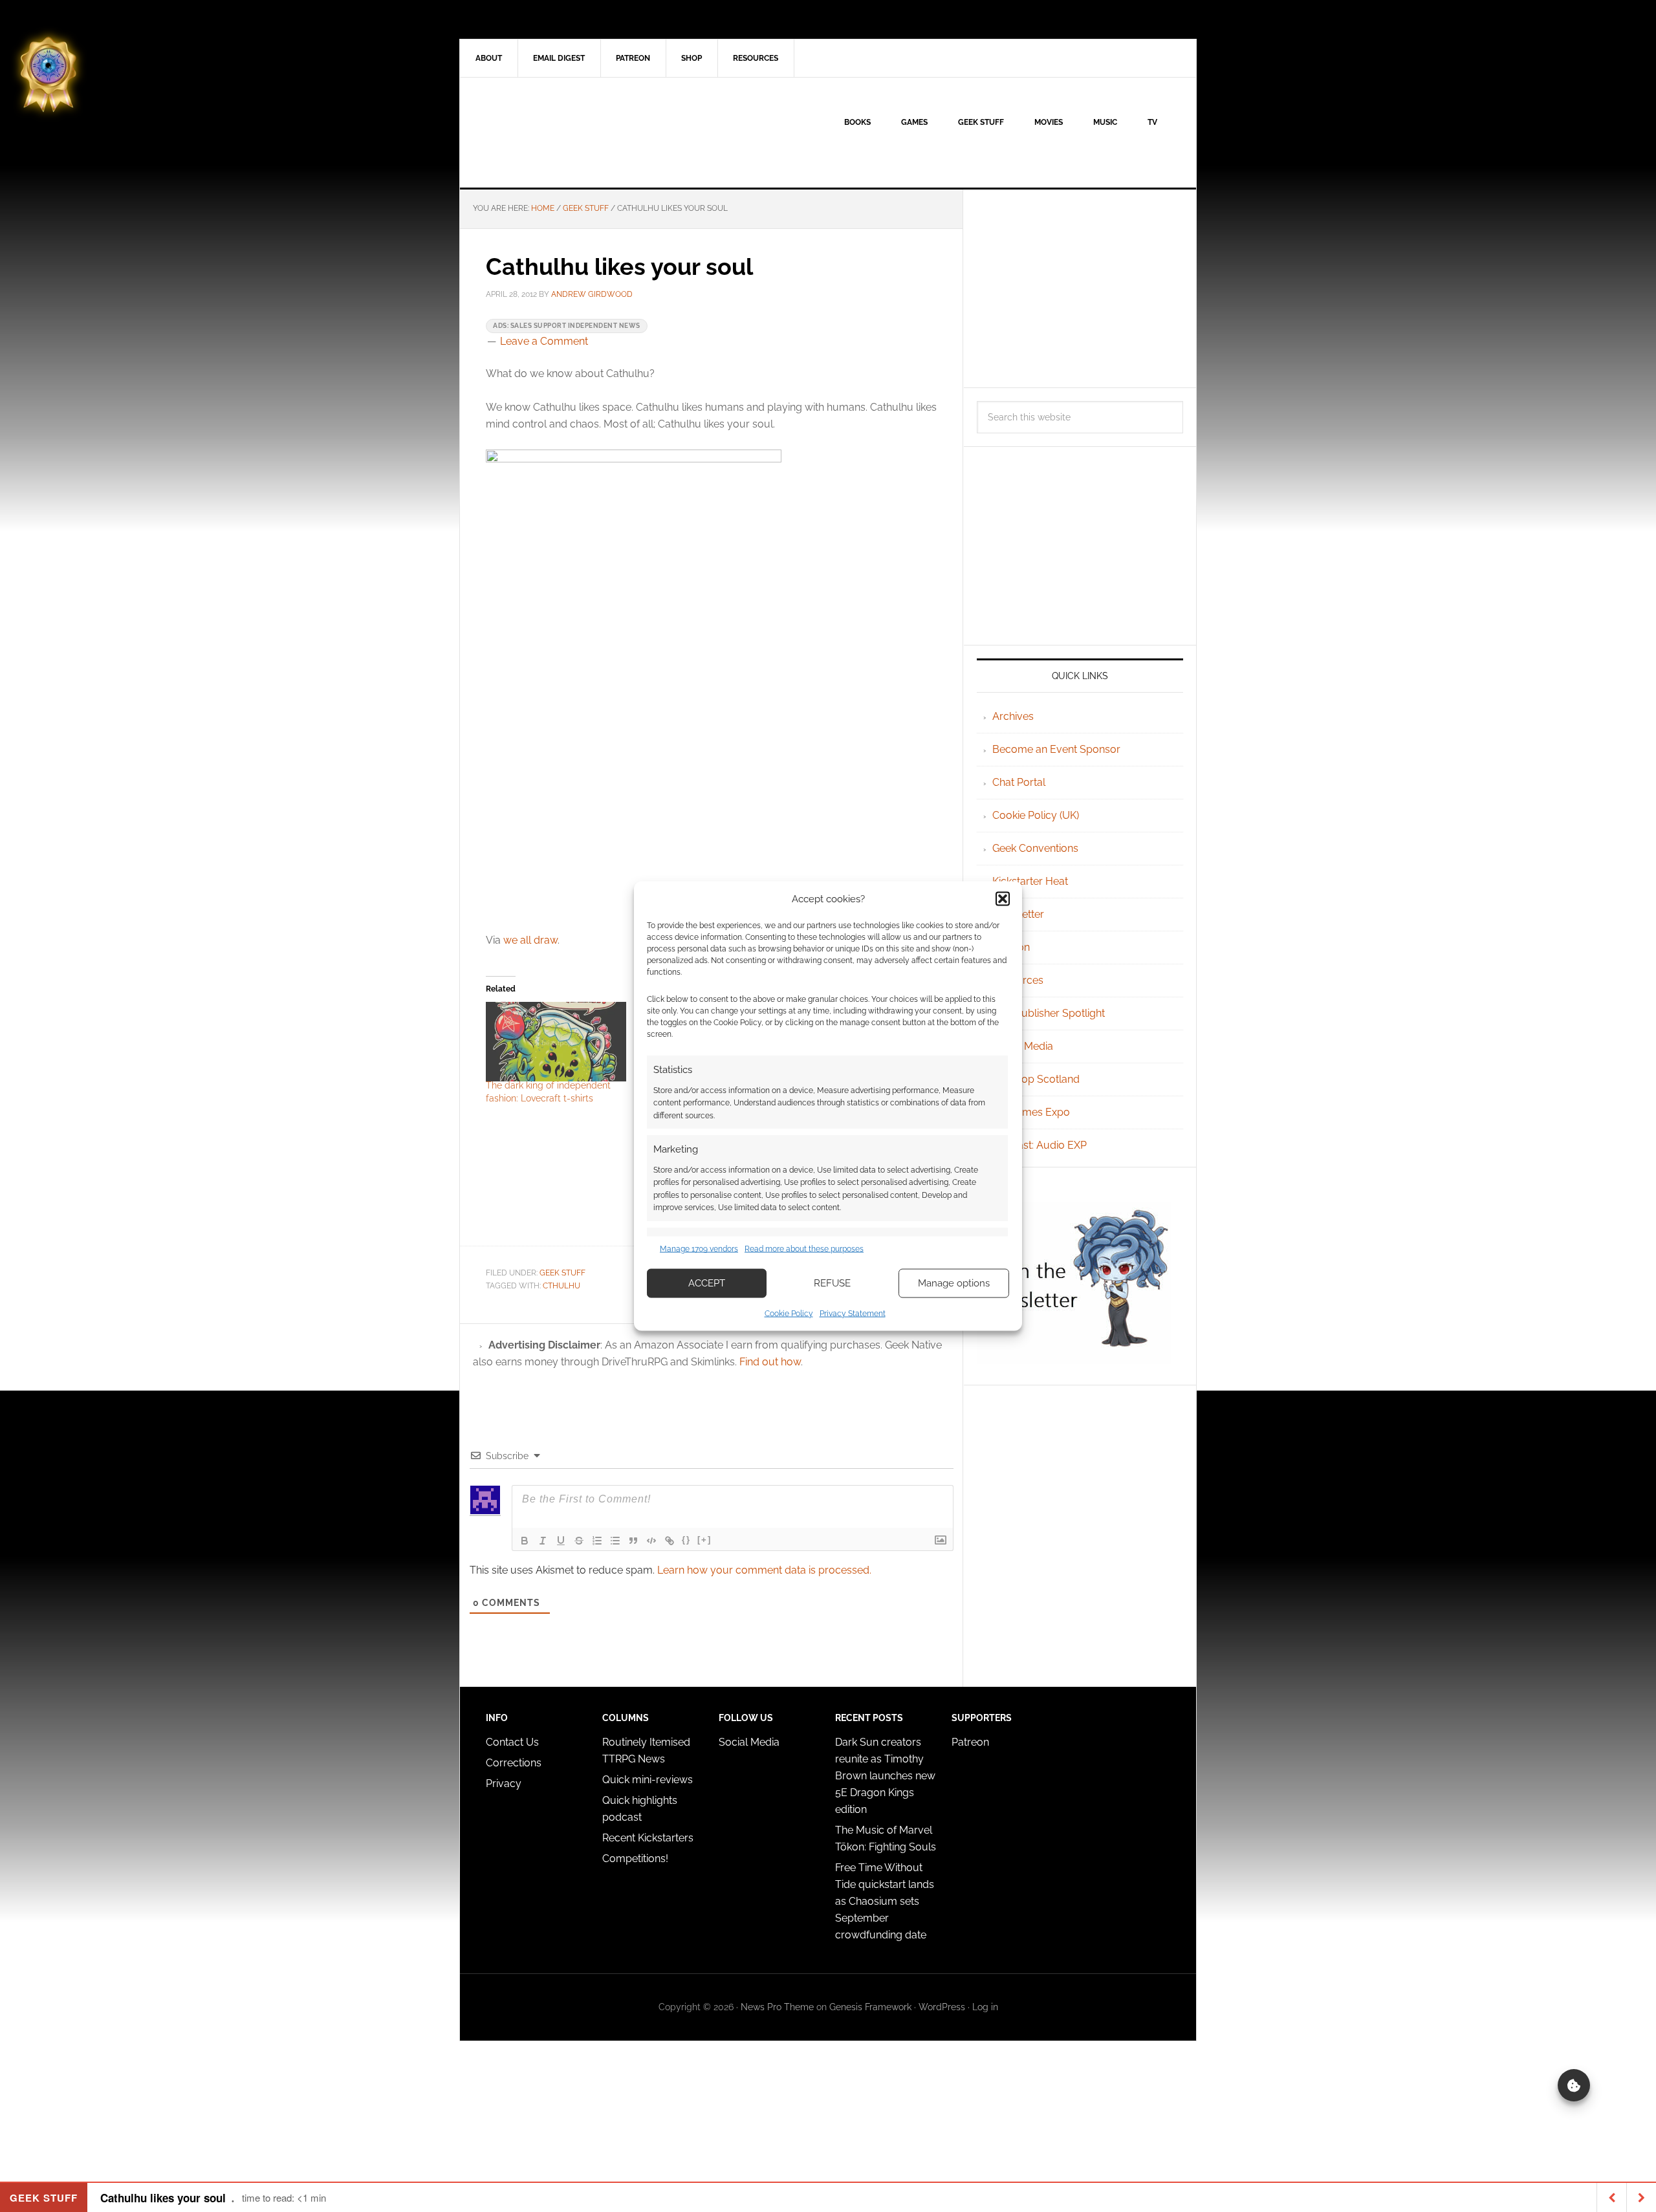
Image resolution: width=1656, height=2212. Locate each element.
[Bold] (525, 1541)
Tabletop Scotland (1036, 1079)
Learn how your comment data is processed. (764, 1570)
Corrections (514, 1763)
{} (686, 1540)
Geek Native (570, 133)
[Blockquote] (633, 1541)
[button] (1003, 899)
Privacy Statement (853, 1313)
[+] (704, 1540)
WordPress (942, 2007)
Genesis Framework (870, 2007)
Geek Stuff (562, 1273)
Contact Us (512, 1742)
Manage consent (1574, 2085)
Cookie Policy (789, 1313)
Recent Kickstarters (649, 1838)
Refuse (832, 1283)
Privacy (504, 1784)
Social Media (1023, 1046)
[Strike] (579, 1541)
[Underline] (561, 1541)
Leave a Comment (544, 341)
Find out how (770, 1362)
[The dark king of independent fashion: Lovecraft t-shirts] (556, 1042)
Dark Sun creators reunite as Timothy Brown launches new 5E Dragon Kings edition (885, 1776)
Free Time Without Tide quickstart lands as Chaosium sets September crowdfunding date (885, 1901)
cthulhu (561, 1286)
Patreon (970, 1742)
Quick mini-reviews (648, 1780)
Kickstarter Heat (1030, 881)
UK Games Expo (1031, 1112)
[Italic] (543, 1541)
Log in (985, 2007)
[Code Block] (651, 1541)
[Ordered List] (597, 1541)
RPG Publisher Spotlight (1049, 1013)
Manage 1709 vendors (699, 1249)
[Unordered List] (615, 1541)
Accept (707, 1283)
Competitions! (635, 1859)
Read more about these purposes (804, 1249)
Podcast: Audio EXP (1040, 1145)
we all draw (530, 940)
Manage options (954, 1283)
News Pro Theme (777, 2007)
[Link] (670, 1541)
